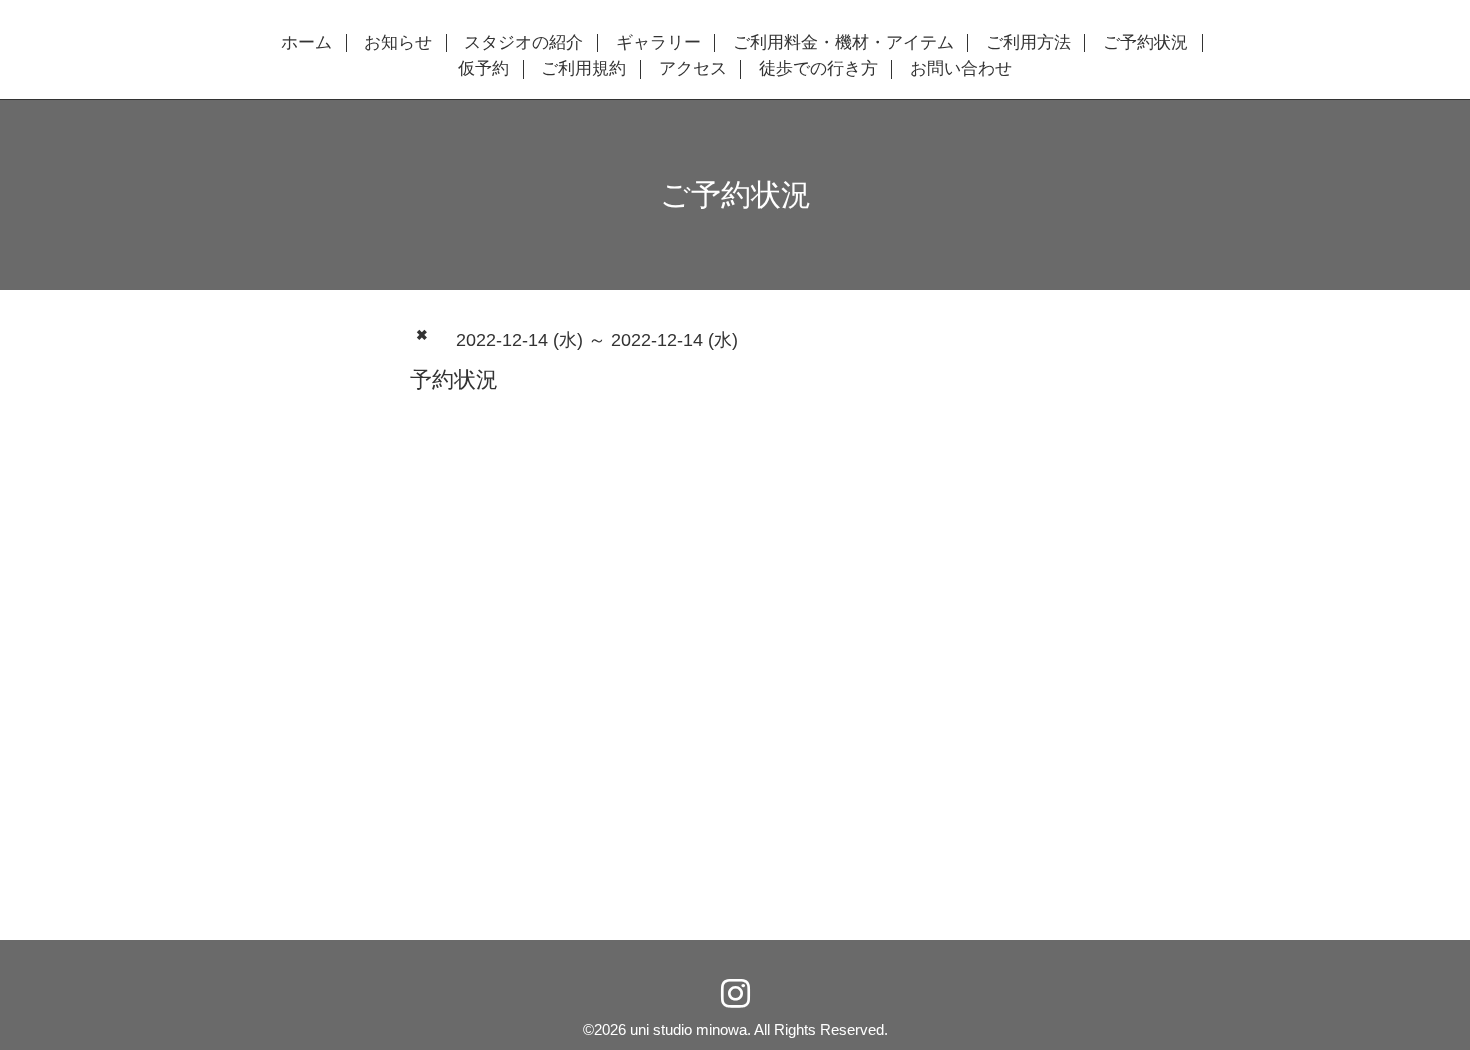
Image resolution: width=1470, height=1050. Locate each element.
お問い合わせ (961, 69)
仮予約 (483, 69)
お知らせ (398, 43)
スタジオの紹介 (523, 43)
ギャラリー (658, 43)
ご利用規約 (583, 69)
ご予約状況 (1145, 43)
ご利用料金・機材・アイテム (843, 43)
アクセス (693, 69)
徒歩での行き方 (818, 69)
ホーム (306, 43)
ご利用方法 (1028, 43)
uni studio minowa (688, 1029)
